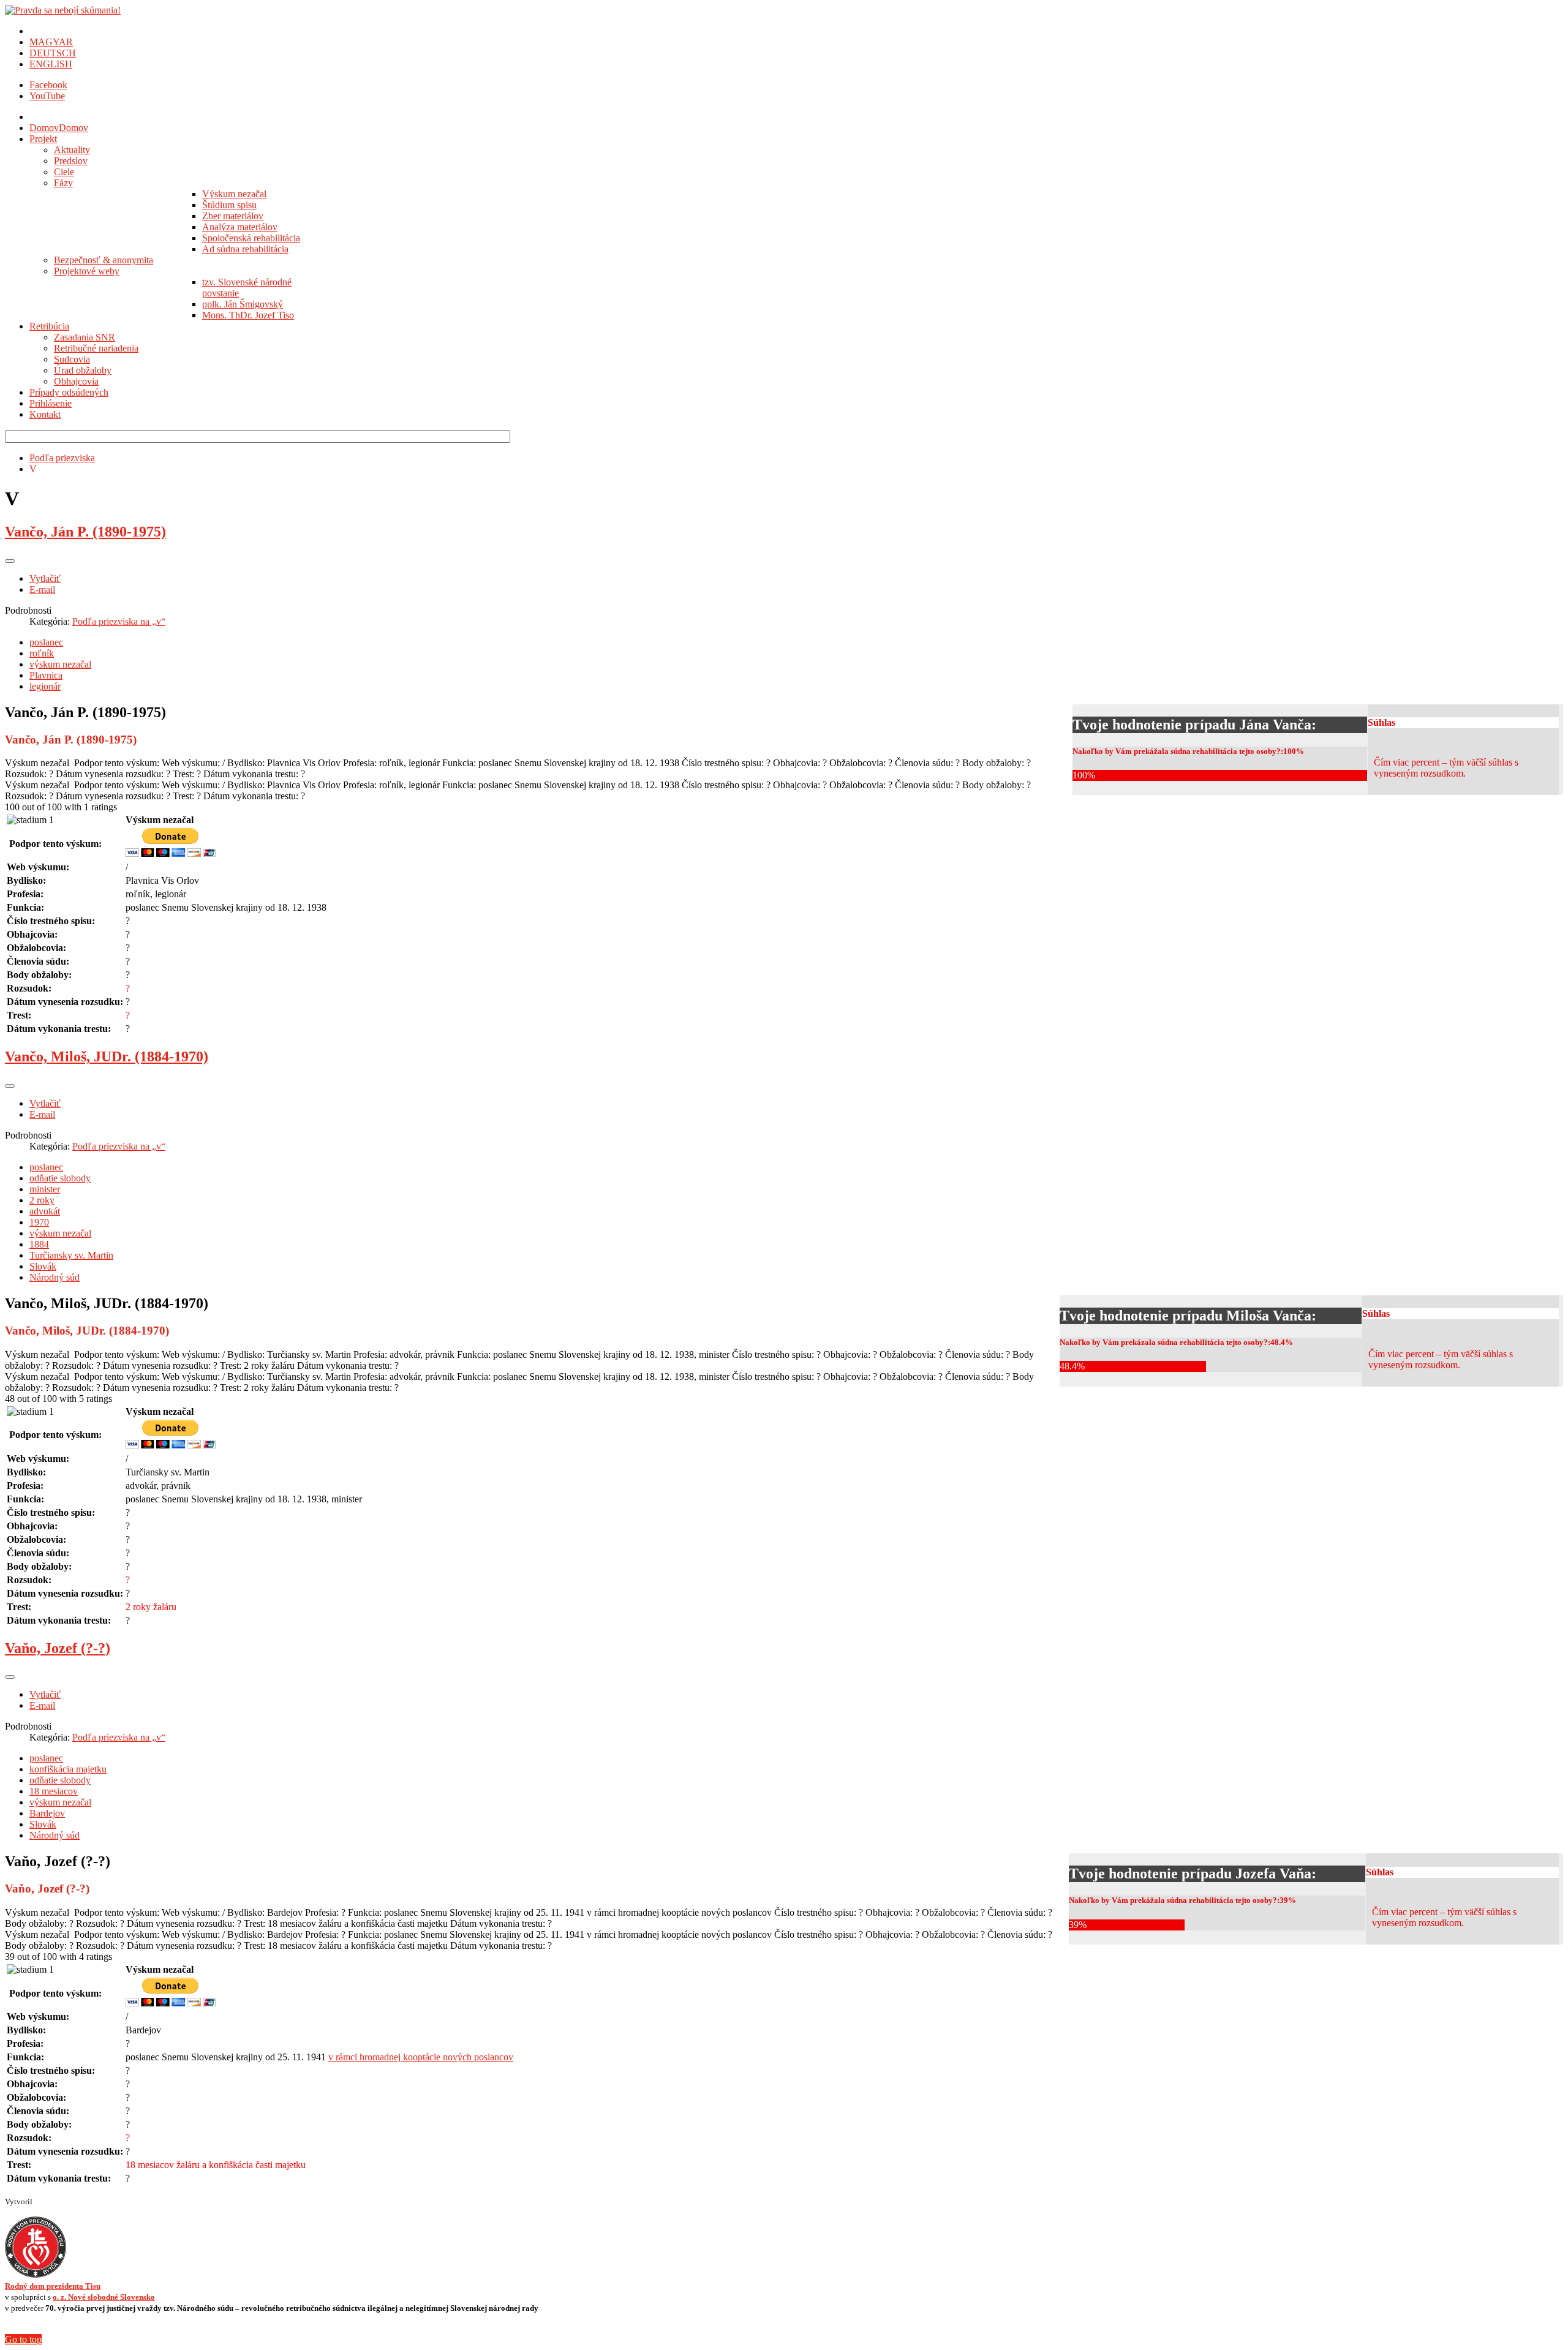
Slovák (43, 1266)
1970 (39, 1222)
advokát (45, 1211)
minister (45, 1189)
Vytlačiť (45, 578)
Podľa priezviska (62, 458)
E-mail (42, 589)
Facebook (48, 85)
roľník (42, 653)
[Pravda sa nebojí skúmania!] (63, 10)
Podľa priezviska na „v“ (119, 621)
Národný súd (55, 1277)
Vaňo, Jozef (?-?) (58, 1648)
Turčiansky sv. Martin (71, 1255)
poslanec (46, 642)
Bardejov (47, 1813)
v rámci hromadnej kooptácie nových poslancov (421, 2057)
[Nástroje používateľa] (10, 561)
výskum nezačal (60, 664)
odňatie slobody (60, 1178)
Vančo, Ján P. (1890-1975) (85, 532)
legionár (45, 686)
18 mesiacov (54, 1791)
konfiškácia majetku (68, 1769)
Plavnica (46, 675)
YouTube (47, 96)
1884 (39, 1244)
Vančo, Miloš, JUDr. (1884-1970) (107, 1056)
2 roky (42, 1200)
